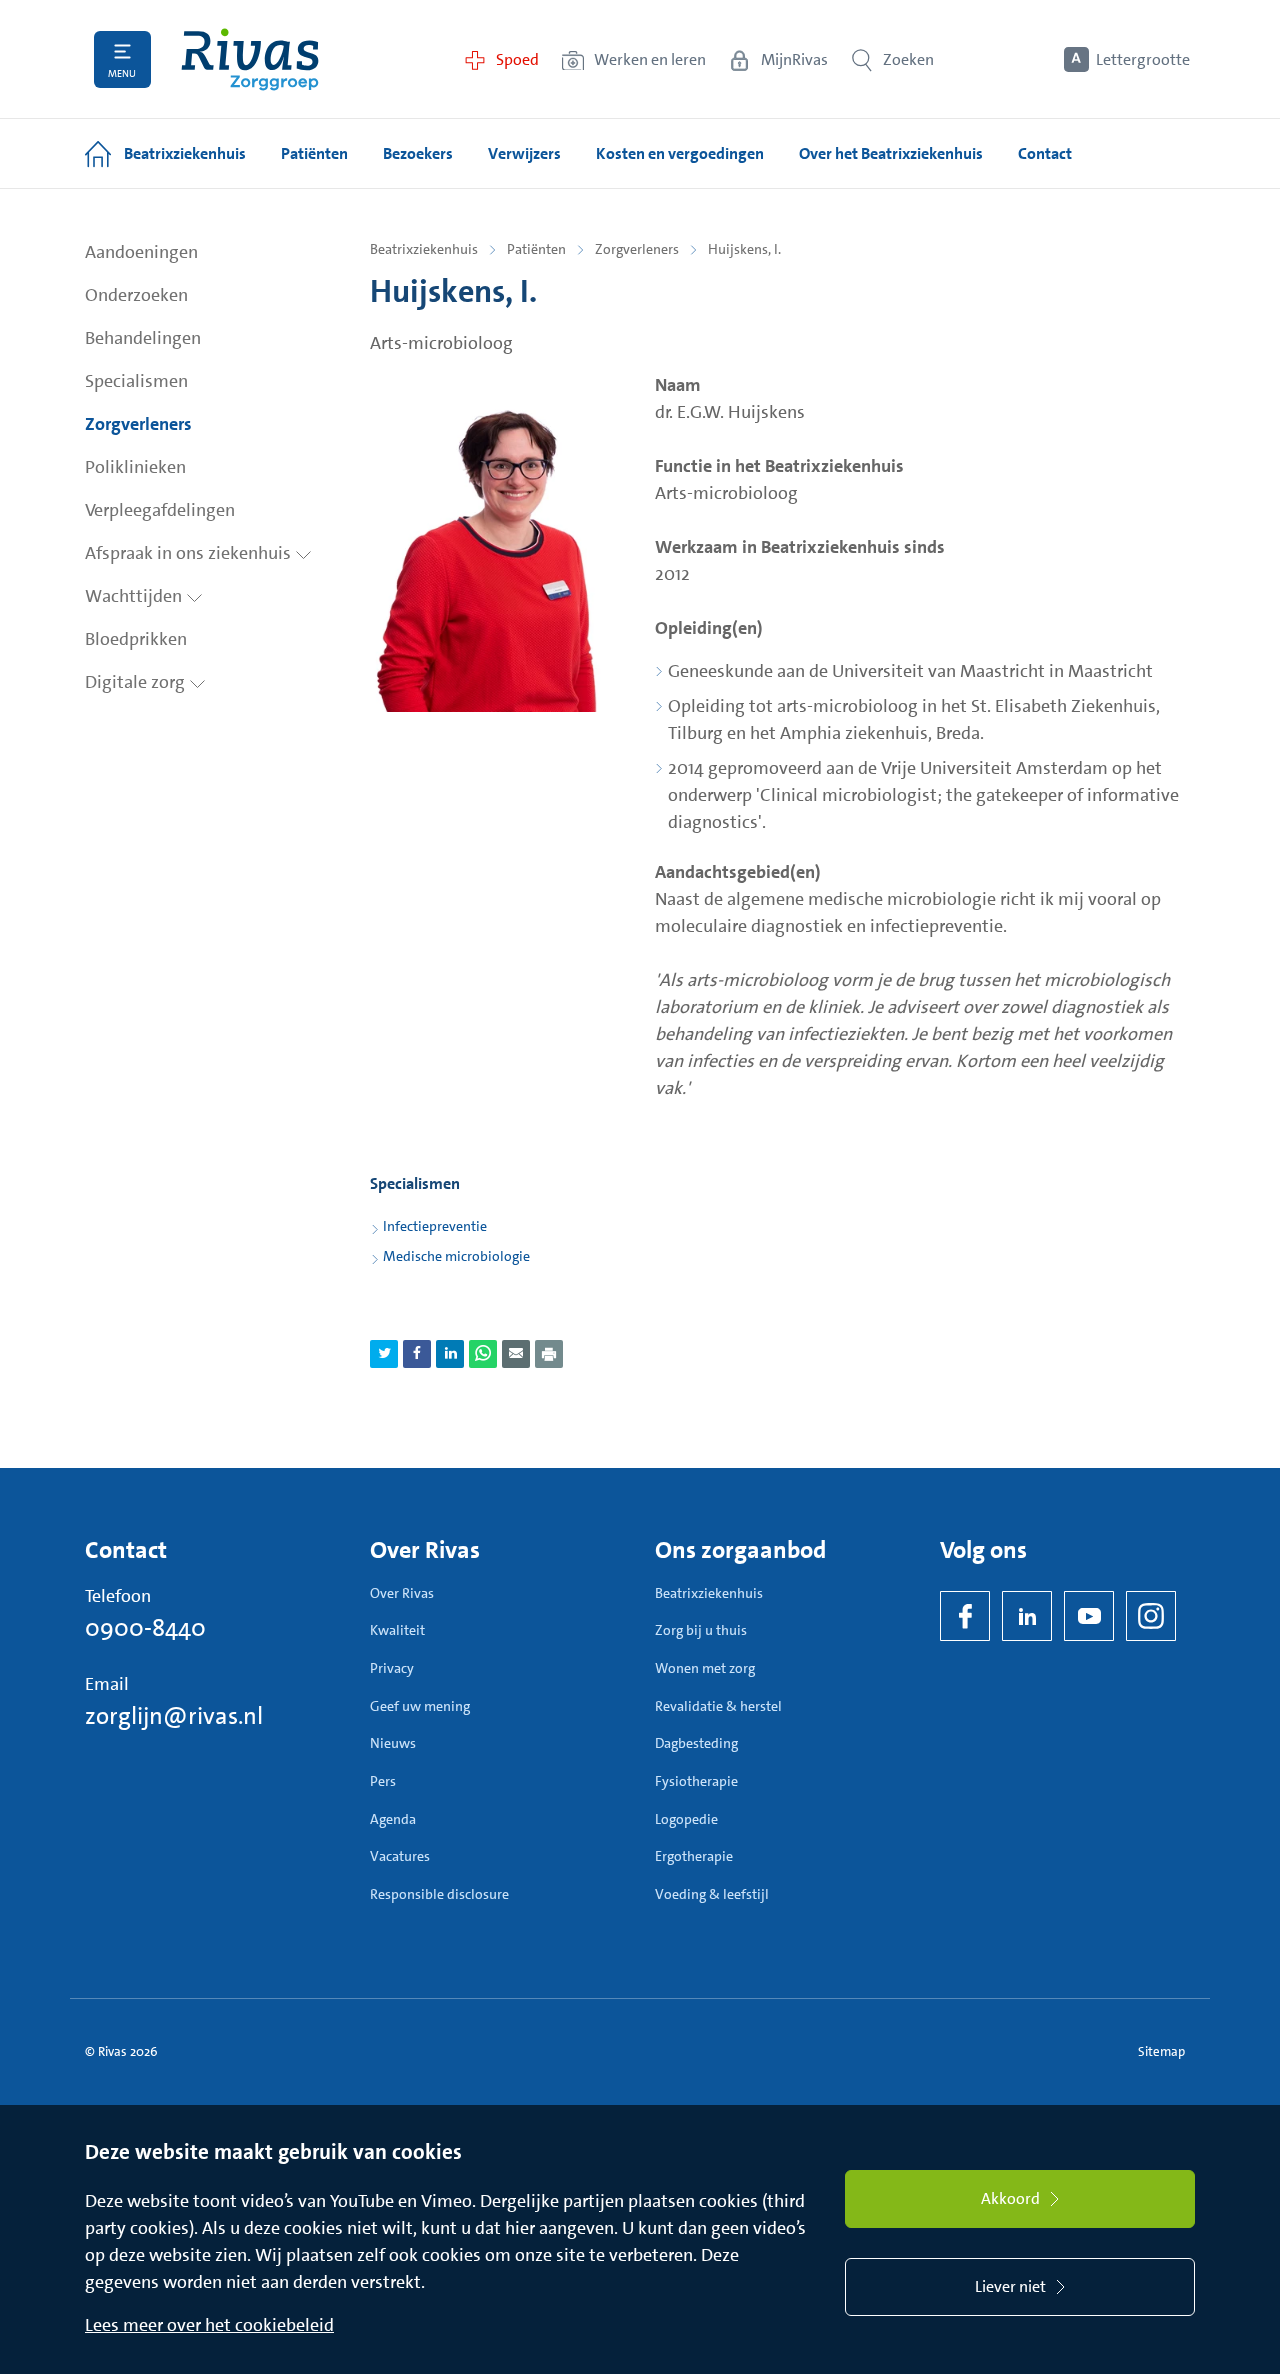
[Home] (250, 59)
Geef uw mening (420, 1706)
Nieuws (393, 1743)
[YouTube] (1089, 1616)
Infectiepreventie (435, 1226)
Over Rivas (402, 1593)
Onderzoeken (136, 295)
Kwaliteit (397, 1630)
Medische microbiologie (456, 1256)
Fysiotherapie (696, 1781)
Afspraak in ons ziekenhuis (190, 553)
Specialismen (136, 381)
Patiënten (536, 249)
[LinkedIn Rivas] (1027, 1616)
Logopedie (686, 1819)
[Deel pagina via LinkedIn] (450, 1354)
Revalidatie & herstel (718, 1706)
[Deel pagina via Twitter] (384, 1354)
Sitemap (1161, 2051)
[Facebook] (965, 1616)
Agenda (393, 1819)
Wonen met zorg (705, 1668)
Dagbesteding (696, 1743)
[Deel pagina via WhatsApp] (483, 1354)
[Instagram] (1151, 1616)
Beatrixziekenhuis (424, 249)
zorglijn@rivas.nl (174, 1716)
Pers (383, 1781)
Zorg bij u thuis (701, 1630)
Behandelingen (143, 338)
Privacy (392, 1668)
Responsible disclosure (439, 1894)
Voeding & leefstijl (712, 1894)
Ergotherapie (694, 1856)
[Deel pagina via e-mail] (516, 1354)
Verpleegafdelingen (160, 510)
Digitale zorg (137, 682)
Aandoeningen (141, 252)
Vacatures (400, 1856)
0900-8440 (145, 1628)
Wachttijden (135, 596)
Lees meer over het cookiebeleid (209, 2325)
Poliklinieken (135, 467)
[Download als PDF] (549, 1354)
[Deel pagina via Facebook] (417, 1354)
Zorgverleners (138, 424)
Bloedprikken (136, 639)
